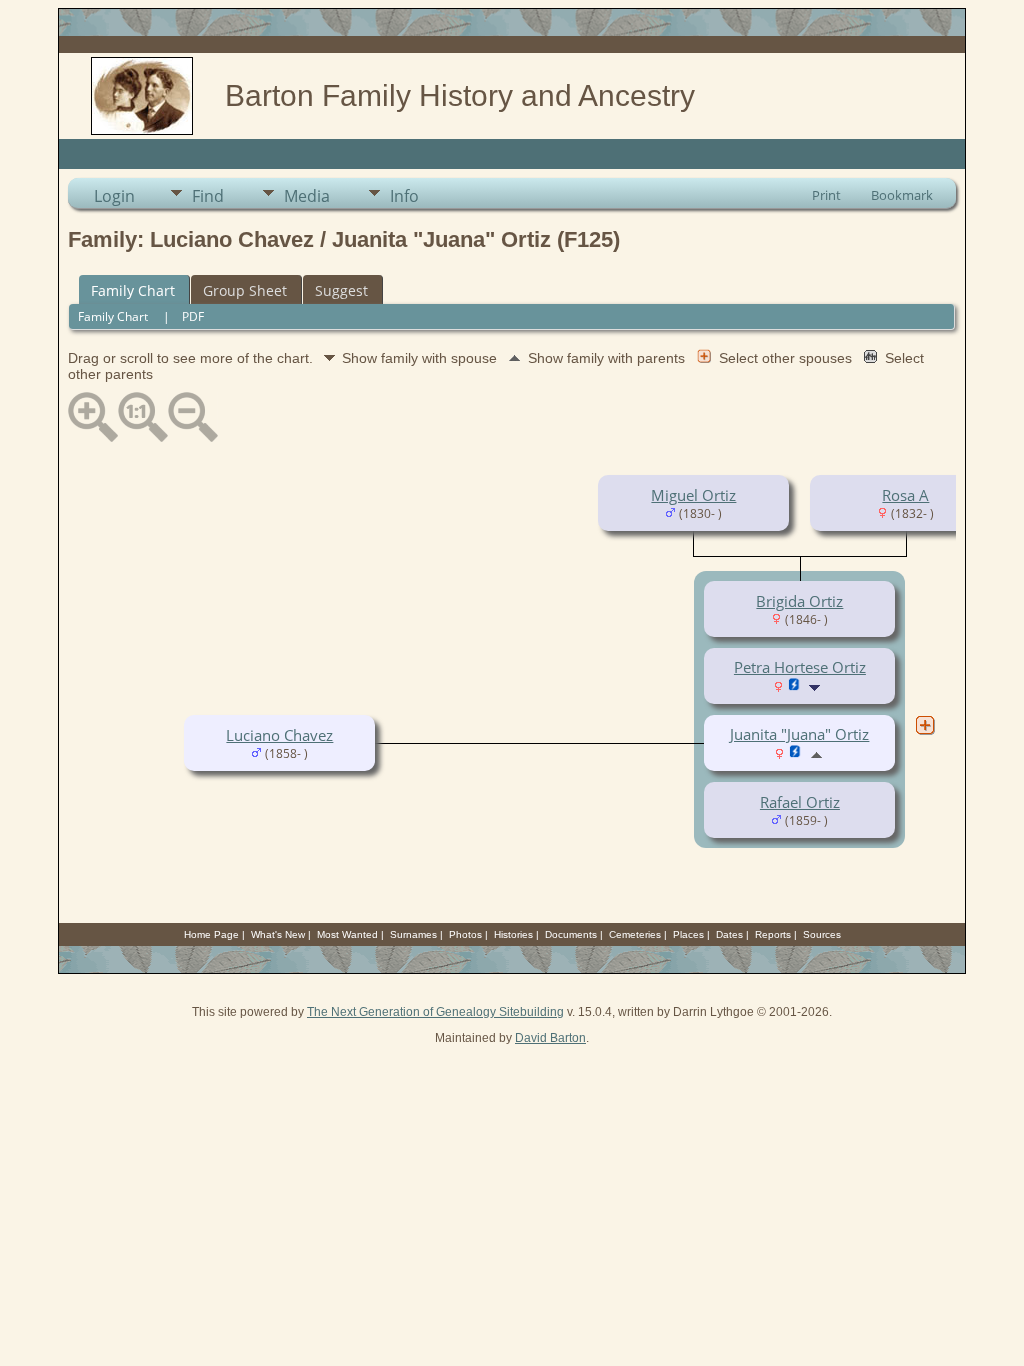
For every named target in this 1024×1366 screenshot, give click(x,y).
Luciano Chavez (279, 735)
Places (688, 934)
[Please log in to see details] (794, 686)
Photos (465, 934)
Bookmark (902, 195)
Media (307, 196)
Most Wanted (347, 934)
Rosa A (905, 495)
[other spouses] (925, 725)
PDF (193, 316)
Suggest (341, 290)
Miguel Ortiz (693, 495)
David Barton (550, 1038)
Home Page (211, 934)
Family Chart (133, 290)
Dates (729, 934)
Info (404, 196)
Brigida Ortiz (799, 601)
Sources (822, 934)
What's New (278, 934)
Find (208, 196)
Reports (773, 934)
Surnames (413, 934)
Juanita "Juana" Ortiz (799, 734)
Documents (571, 934)
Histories (513, 934)
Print (826, 195)
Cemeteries (635, 934)
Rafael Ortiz (800, 802)
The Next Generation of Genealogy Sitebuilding (435, 1012)
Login (114, 196)
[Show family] (816, 686)
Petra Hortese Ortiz (800, 667)
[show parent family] (816, 753)
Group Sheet (245, 290)
